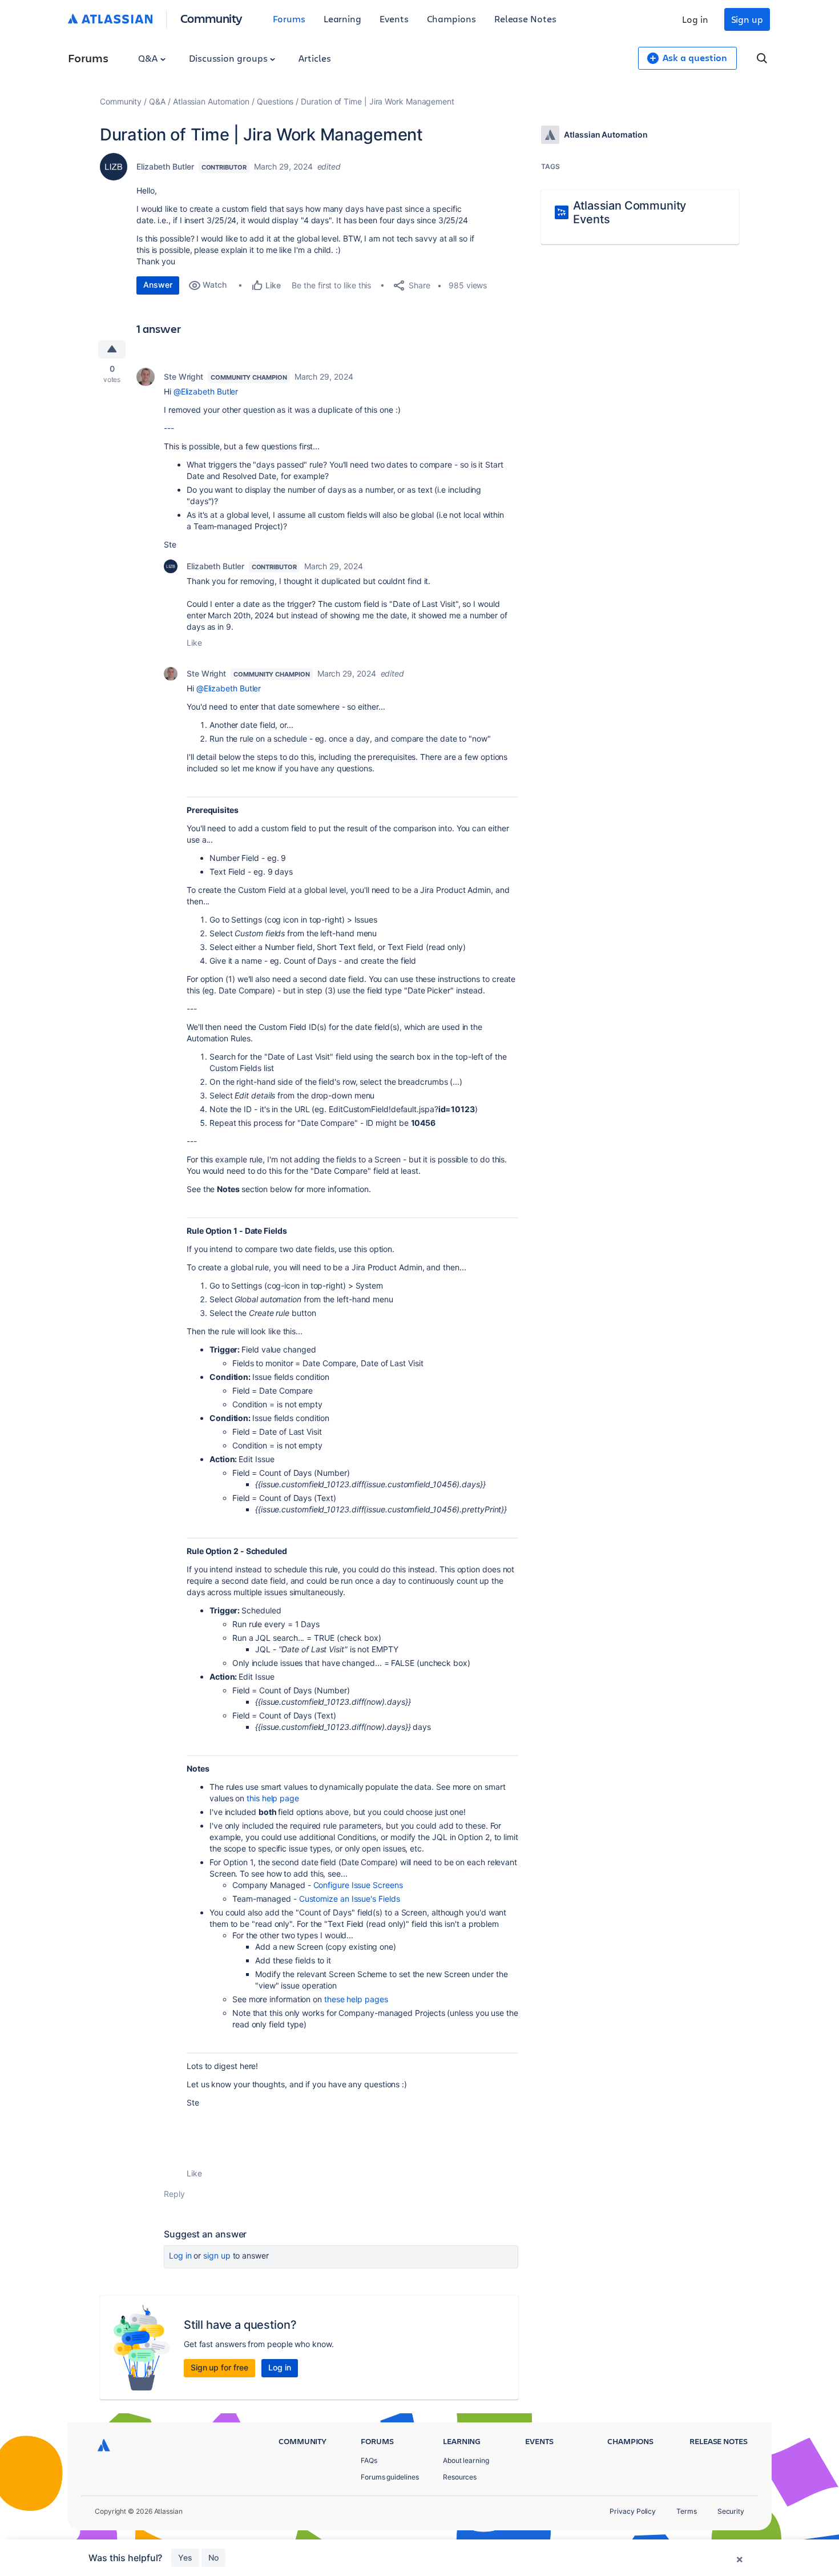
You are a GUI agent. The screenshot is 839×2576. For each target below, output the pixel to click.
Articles (314, 58)
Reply (174, 2194)
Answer (158, 285)
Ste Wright (183, 377)
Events (394, 19)
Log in (695, 19)
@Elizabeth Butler (206, 391)
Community (211, 18)
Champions (451, 19)
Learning (342, 19)
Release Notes (525, 19)
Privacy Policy (633, 2511)
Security (731, 2511)
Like (194, 643)
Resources (460, 2477)
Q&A (149, 58)
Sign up (747, 19)
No (213, 2557)
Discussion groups (229, 58)
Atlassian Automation (211, 101)
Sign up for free (219, 2367)
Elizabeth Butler (165, 166)
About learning (466, 2460)
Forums (289, 19)
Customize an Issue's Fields (350, 1899)
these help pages (356, 1999)
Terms (687, 2511)
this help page (273, 1798)
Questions (275, 101)
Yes (185, 2557)
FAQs (369, 2460)
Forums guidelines (390, 2477)
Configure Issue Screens (358, 1885)
